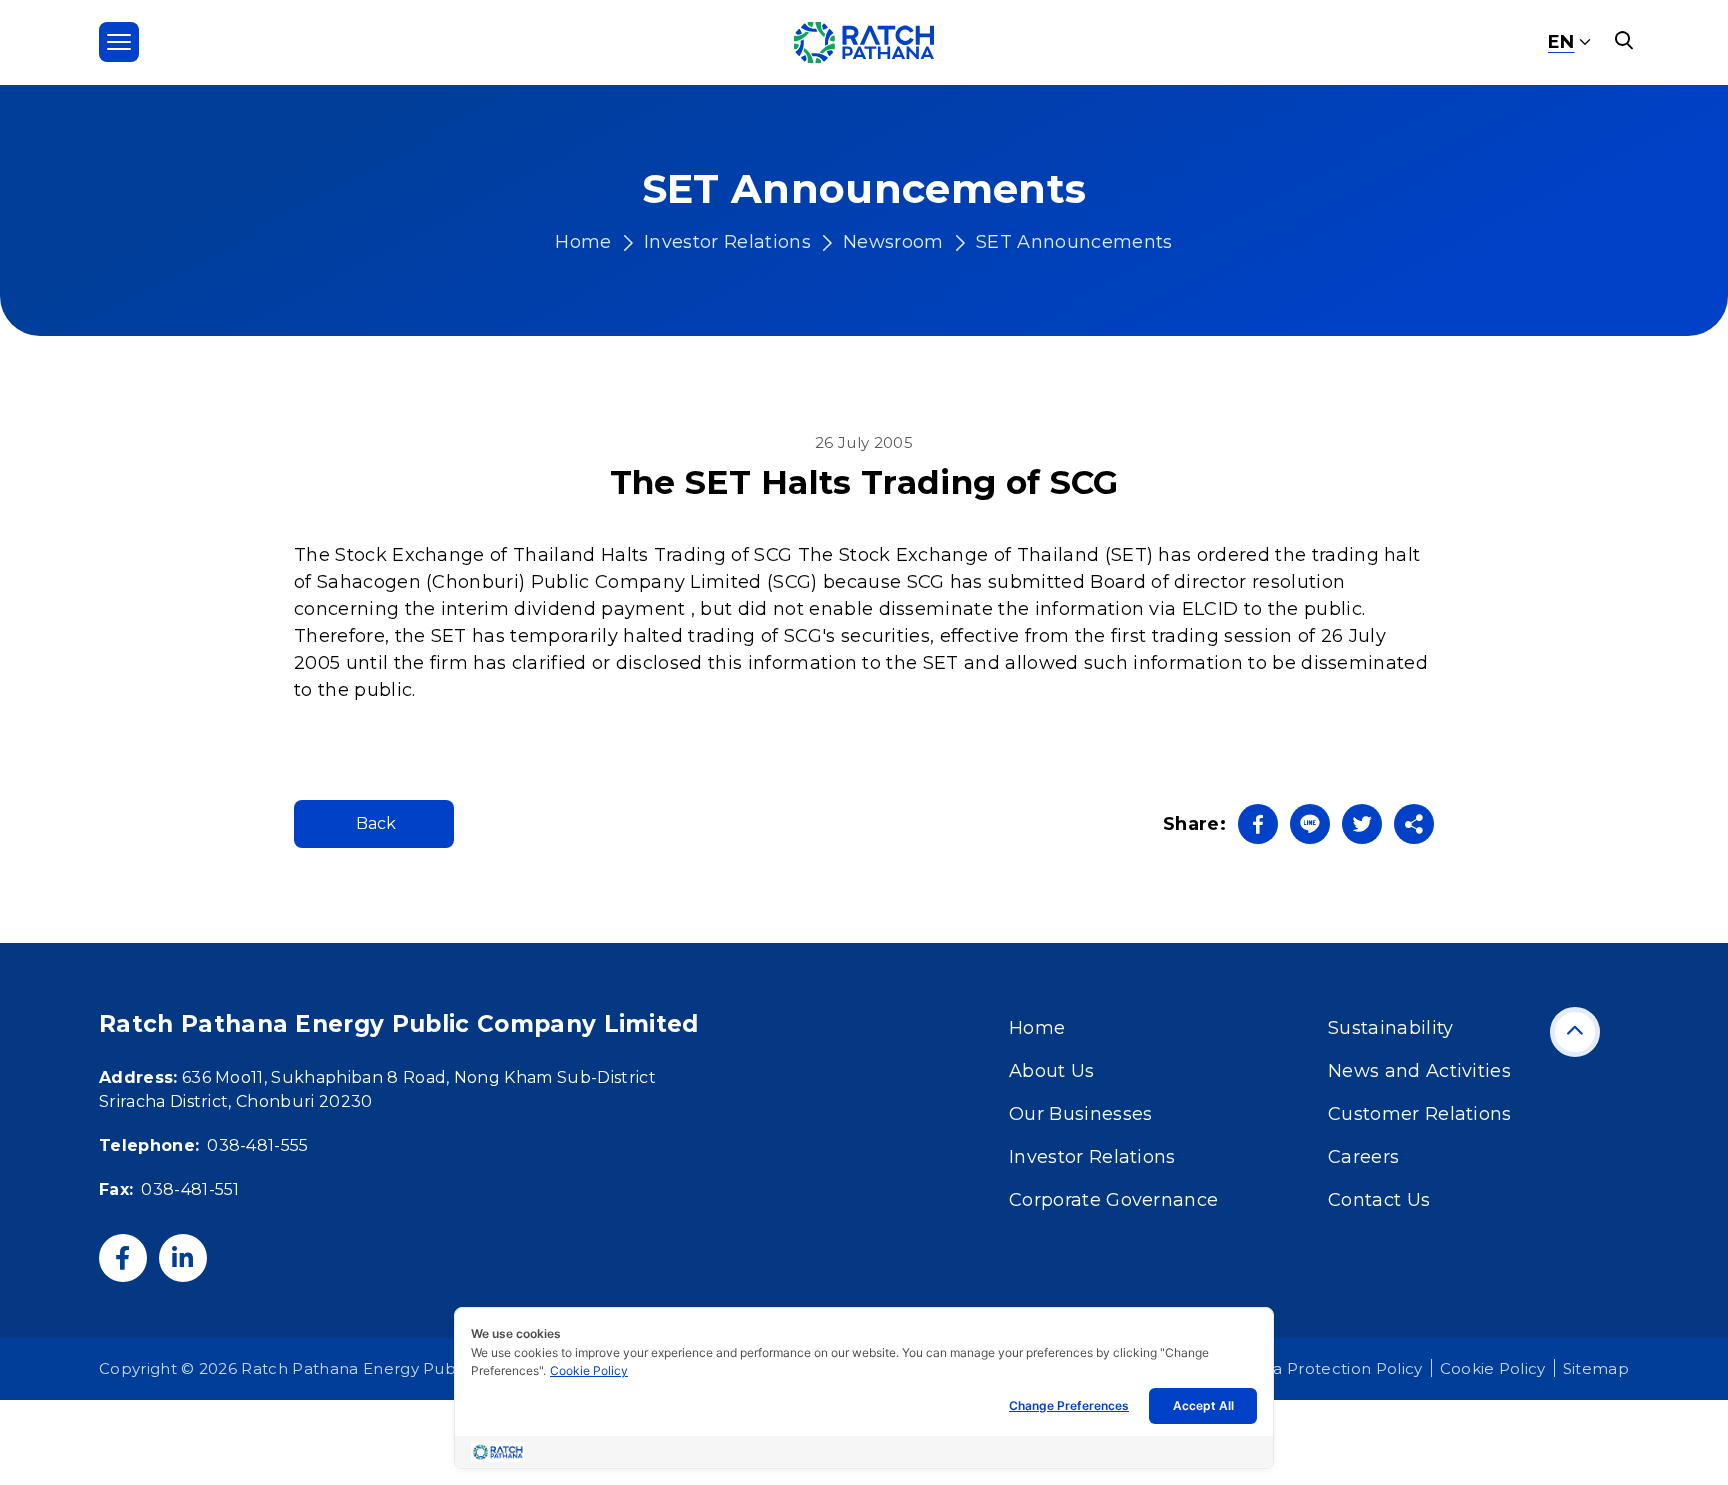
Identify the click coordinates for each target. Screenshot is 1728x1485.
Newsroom (893, 242)
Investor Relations (727, 242)
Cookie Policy (589, 1370)
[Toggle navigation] (119, 42)
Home (583, 242)
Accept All (1203, 1405)
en (1561, 42)
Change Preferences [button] (1069, 1405)
